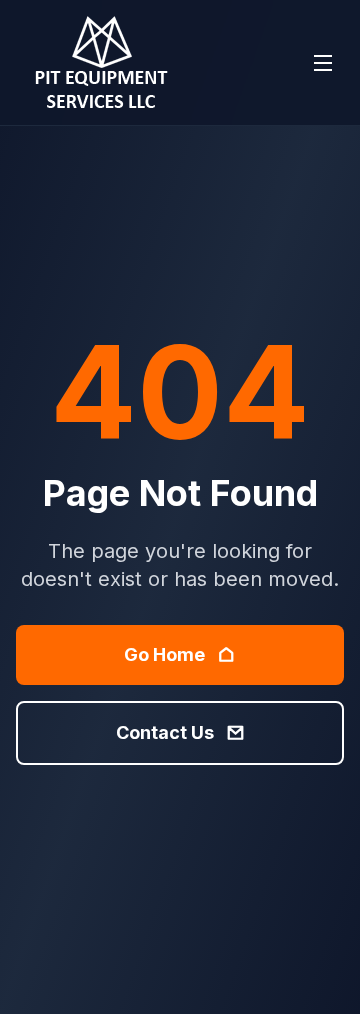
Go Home (164, 654)
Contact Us (165, 732)
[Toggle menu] (323, 63)
